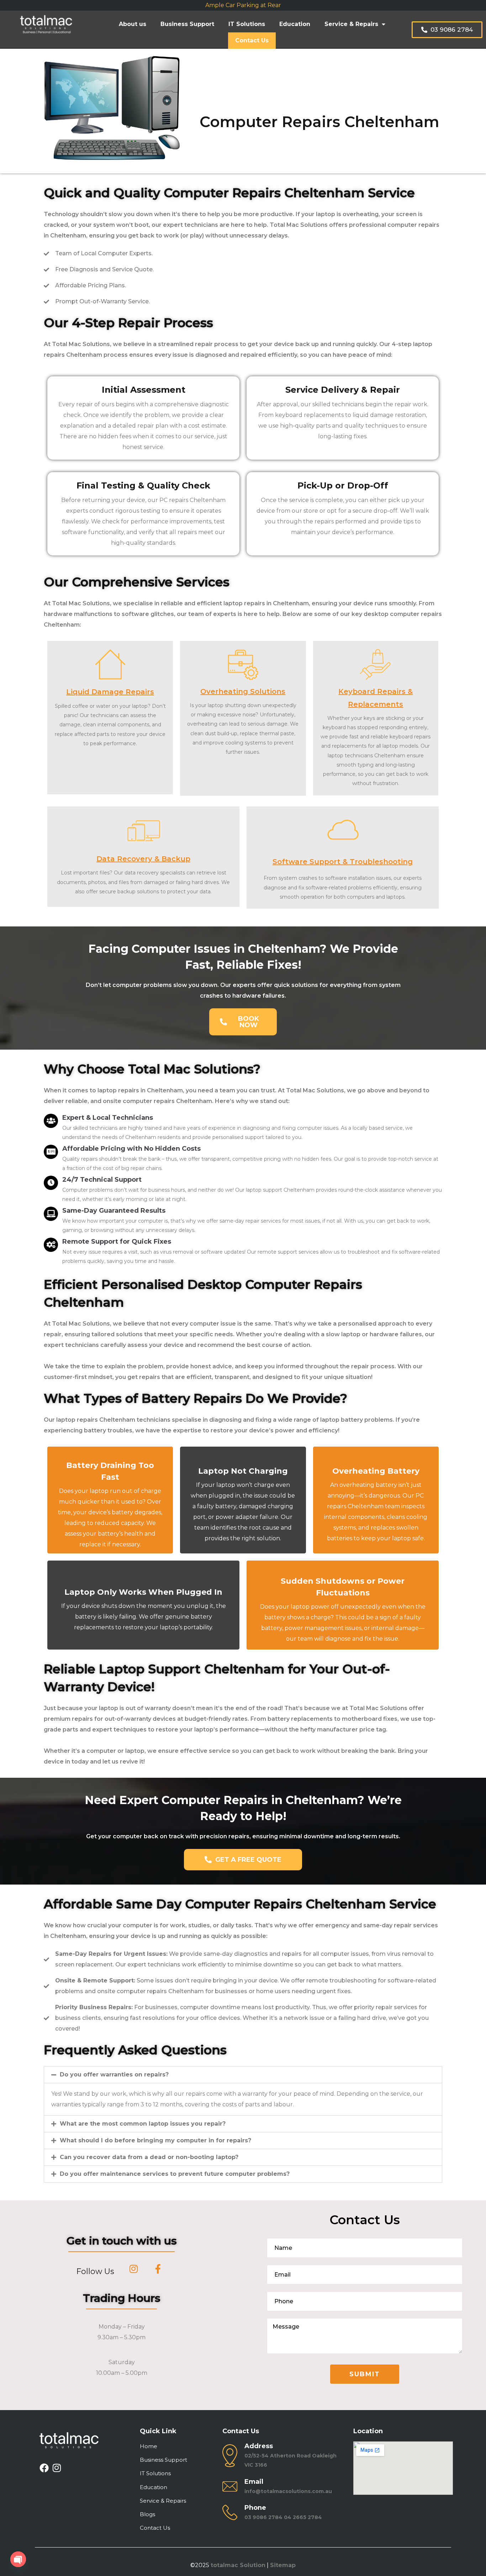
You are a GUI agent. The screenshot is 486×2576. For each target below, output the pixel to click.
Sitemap (283, 2565)
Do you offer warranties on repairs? (114, 2075)
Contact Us (252, 40)
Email (254, 2482)
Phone (255, 2508)
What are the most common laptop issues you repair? (143, 2124)
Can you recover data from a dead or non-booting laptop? (149, 2157)
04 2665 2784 (303, 2517)
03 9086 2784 (263, 2517)
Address (259, 2446)
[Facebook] (44, 2468)
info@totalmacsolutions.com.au (288, 2491)
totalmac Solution (238, 2565)
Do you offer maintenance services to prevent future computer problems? (175, 2174)
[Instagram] (57, 2468)
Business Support (187, 24)
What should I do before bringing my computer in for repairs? (155, 2140)
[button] (243, 2075)
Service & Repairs (351, 24)
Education (295, 24)
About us (133, 24)
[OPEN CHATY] (18, 2559)
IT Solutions (247, 24)
